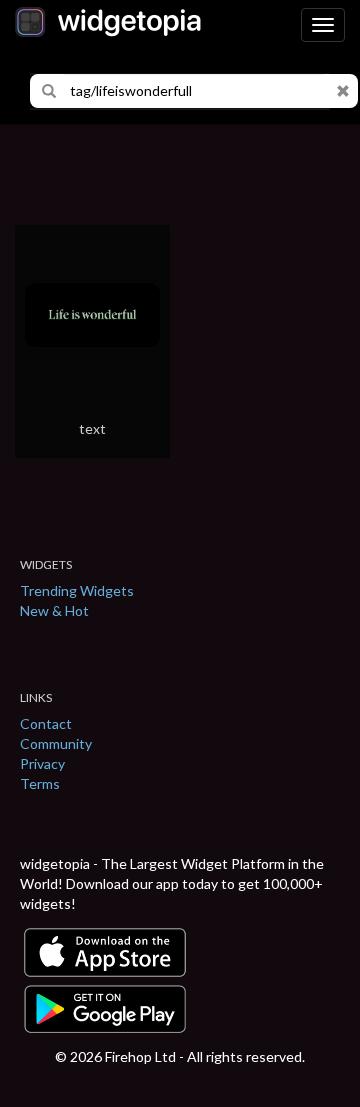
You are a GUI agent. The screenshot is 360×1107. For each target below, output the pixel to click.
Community (56, 743)
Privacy (42, 763)
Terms (40, 783)
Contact (46, 723)
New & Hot (54, 610)
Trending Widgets (77, 590)
